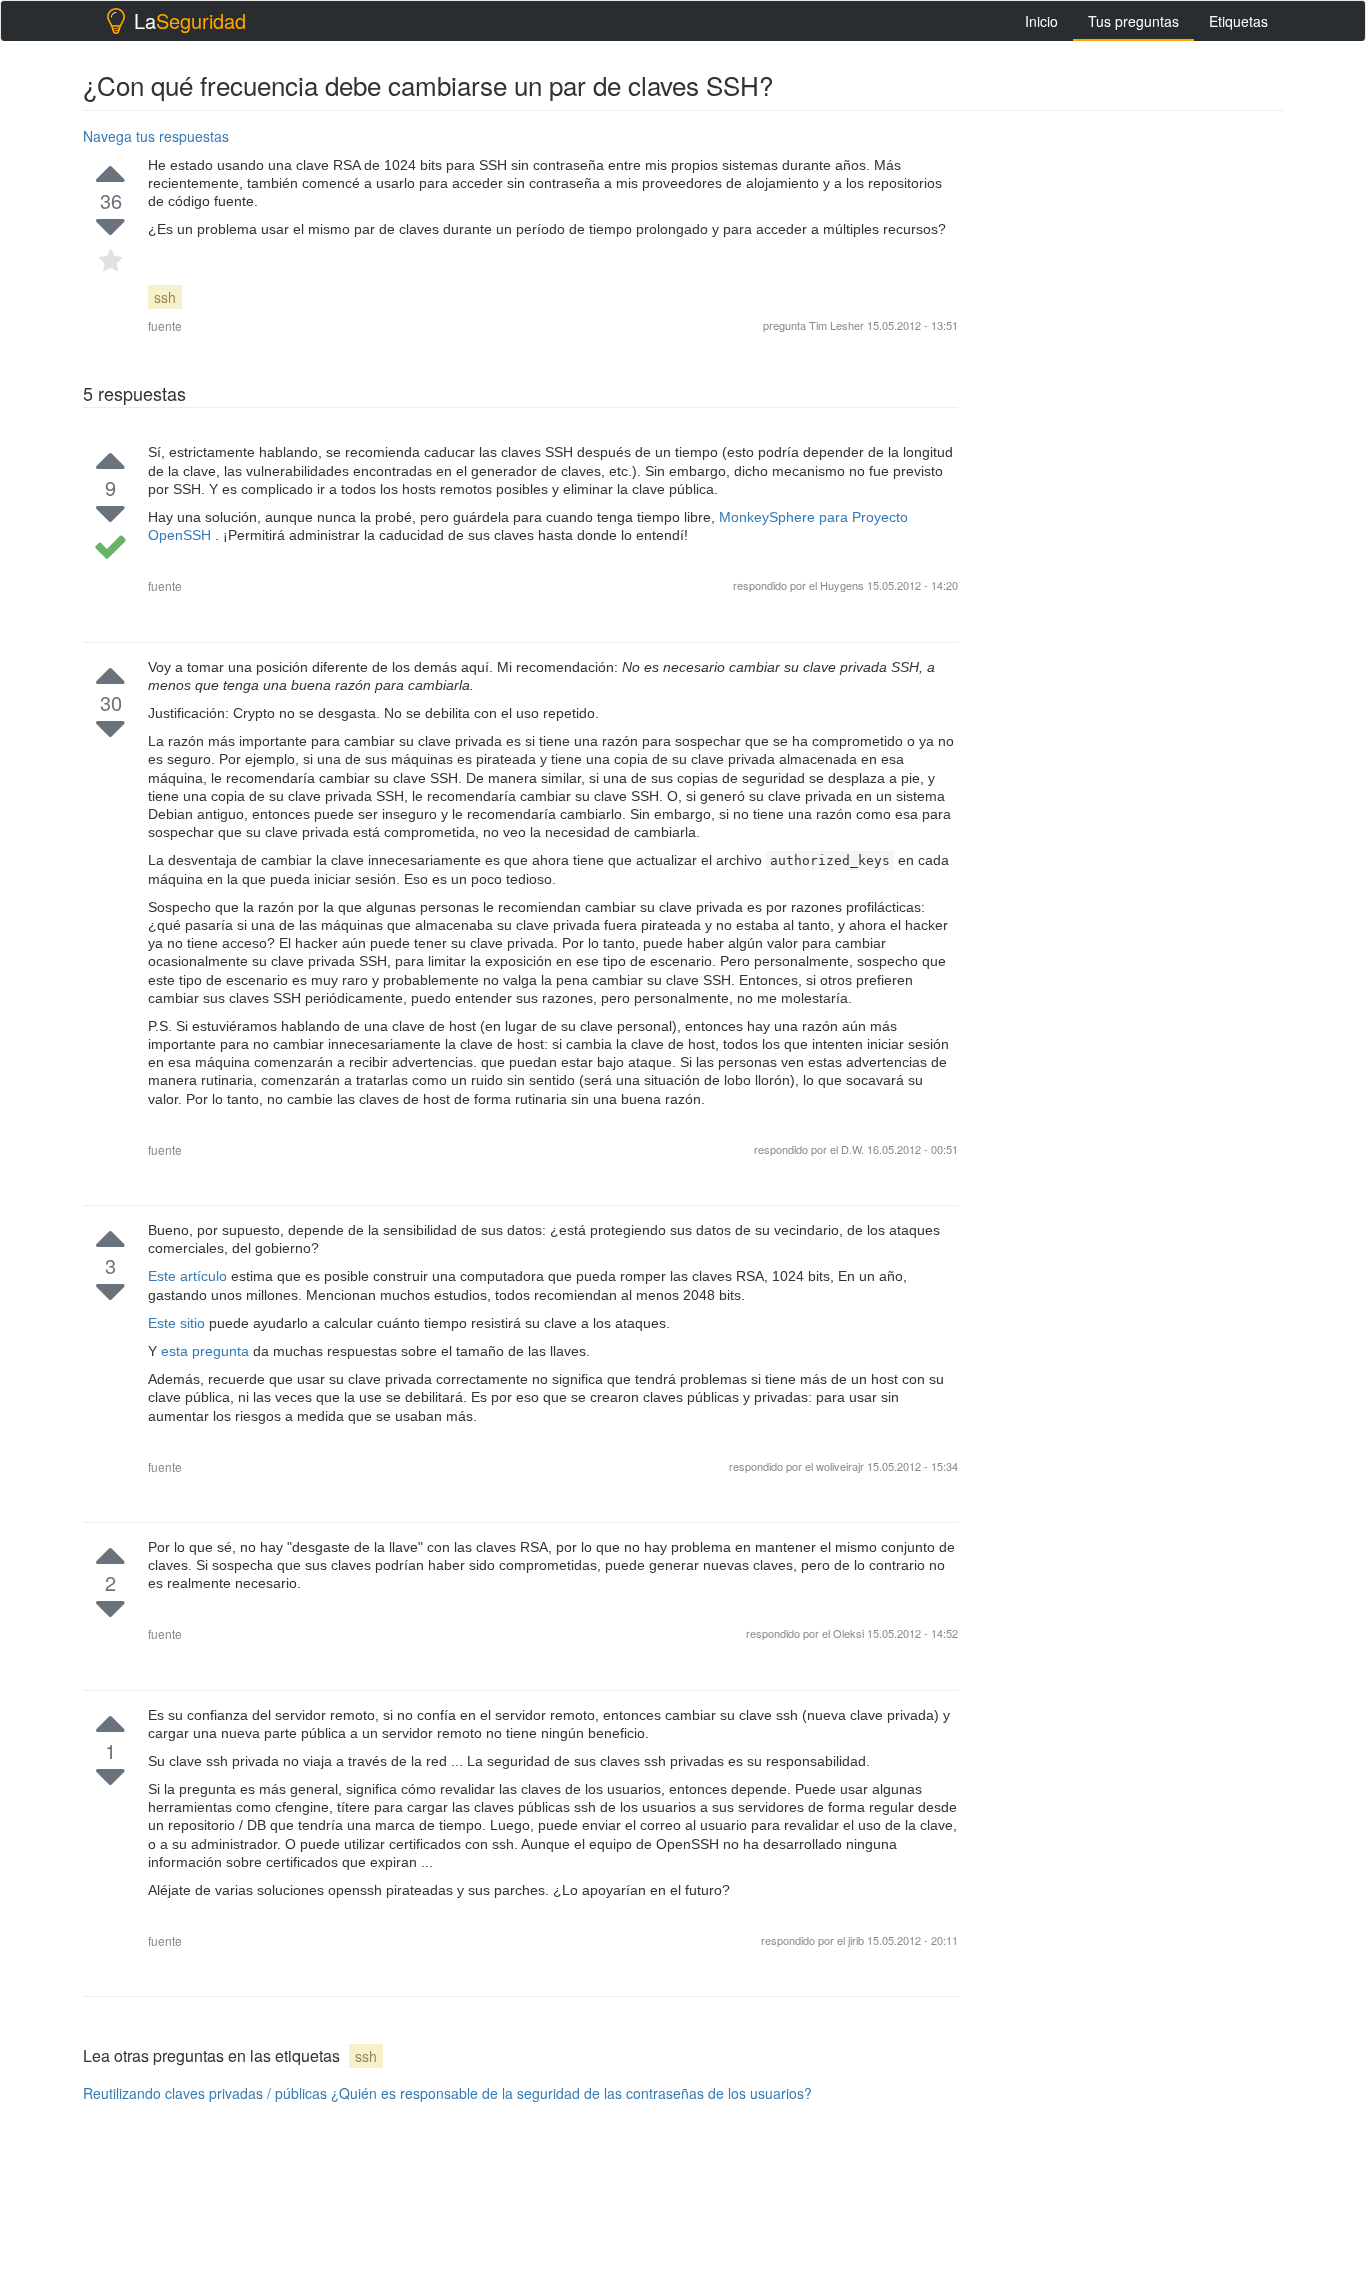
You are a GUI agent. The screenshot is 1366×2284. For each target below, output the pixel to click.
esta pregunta (207, 1351)
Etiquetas (1238, 21)
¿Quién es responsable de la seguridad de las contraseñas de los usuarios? (571, 2093)
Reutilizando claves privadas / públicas (205, 2093)
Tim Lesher (836, 325)
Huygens (842, 585)
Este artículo (189, 1276)
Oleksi (850, 1633)
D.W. (854, 1149)
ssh (165, 297)
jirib (857, 1940)
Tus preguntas (1133, 21)
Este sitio (178, 1323)
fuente (165, 325)
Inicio (1041, 21)
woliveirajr (841, 1466)
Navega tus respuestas (156, 136)
